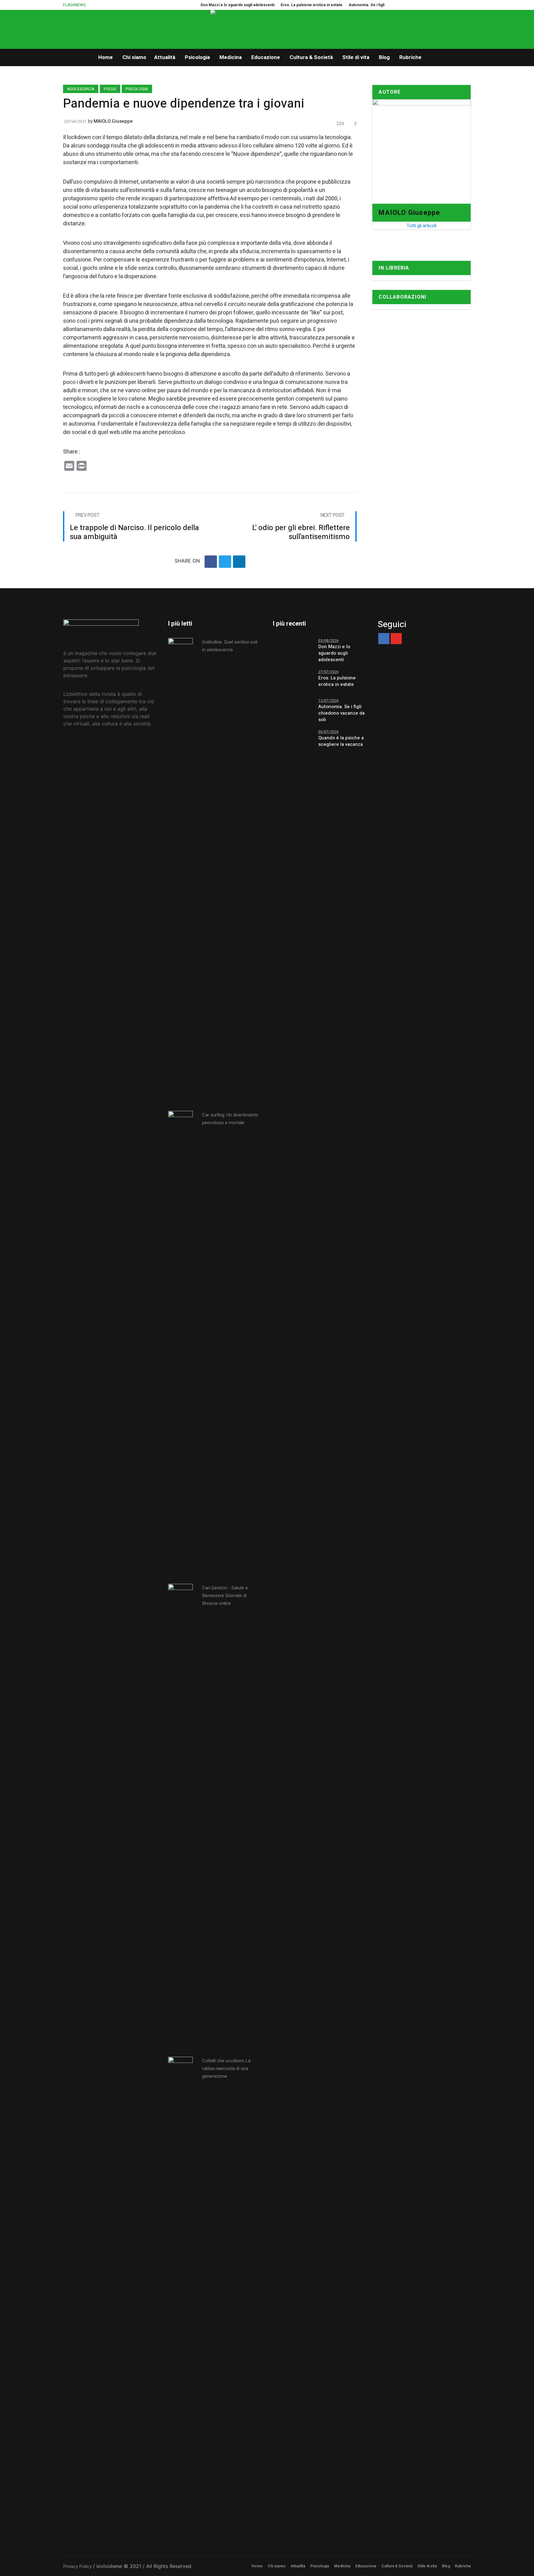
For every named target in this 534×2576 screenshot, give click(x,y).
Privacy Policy (77, 2566)
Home (257, 2566)
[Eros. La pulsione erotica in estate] (291, 680)
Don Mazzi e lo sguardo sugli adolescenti (213, 5)
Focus (110, 89)
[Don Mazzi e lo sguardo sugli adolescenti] (291, 649)
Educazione (366, 2566)
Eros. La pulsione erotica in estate (287, 5)
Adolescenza (81, 89)
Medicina (342, 2566)
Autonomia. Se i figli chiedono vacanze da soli (366, 5)
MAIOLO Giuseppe (409, 213)
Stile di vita (427, 2566)
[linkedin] (239, 562)
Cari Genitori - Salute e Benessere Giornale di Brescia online (225, 1596)
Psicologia (137, 89)
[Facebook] (211, 562)
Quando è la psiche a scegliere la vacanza (341, 741)
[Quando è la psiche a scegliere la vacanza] (291, 740)
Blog (446, 2566)
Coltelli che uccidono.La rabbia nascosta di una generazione (226, 2068)
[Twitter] (225, 562)
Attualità (298, 2566)
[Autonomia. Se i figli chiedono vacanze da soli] (291, 709)
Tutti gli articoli (422, 226)
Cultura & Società (397, 2566)
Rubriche (463, 2566)
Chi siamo (277, 2566)
